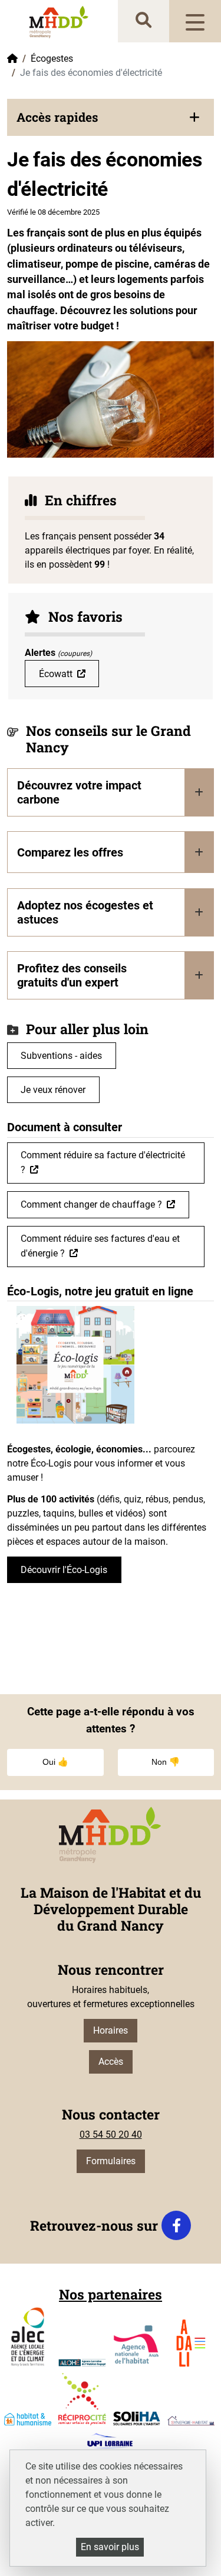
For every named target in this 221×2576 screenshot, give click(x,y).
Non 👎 (166, 1762)
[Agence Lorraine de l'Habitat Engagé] (82, 2363)
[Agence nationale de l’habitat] (137, 2346)
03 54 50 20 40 (111, 2135)
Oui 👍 (55, 1762)
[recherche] (144, 21)
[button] (111, 117)
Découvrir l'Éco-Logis (64, 1570)
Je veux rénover (53, 1090)
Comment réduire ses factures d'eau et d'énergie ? (100, 1246)
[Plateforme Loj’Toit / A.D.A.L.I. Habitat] (191, 2343)
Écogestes (52, 59)
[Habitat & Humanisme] (28, 2419)
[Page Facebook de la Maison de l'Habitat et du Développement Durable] (176, 2225)
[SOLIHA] (137, 2418)
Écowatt (56, 674)
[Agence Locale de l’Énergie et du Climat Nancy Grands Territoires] (28, 2337)
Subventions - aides (61, 1056)
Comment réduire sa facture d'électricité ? (103, 1162)
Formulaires (111, 2161)
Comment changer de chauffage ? (91, 1204)
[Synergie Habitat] (191, 2421)
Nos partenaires (111, 2294)
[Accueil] (59, 21)
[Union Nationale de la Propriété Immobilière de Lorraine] (109, 2442)
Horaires (111, 2030)
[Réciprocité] (82, 2399)
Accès (111, 2062)
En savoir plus (110, 2547)
